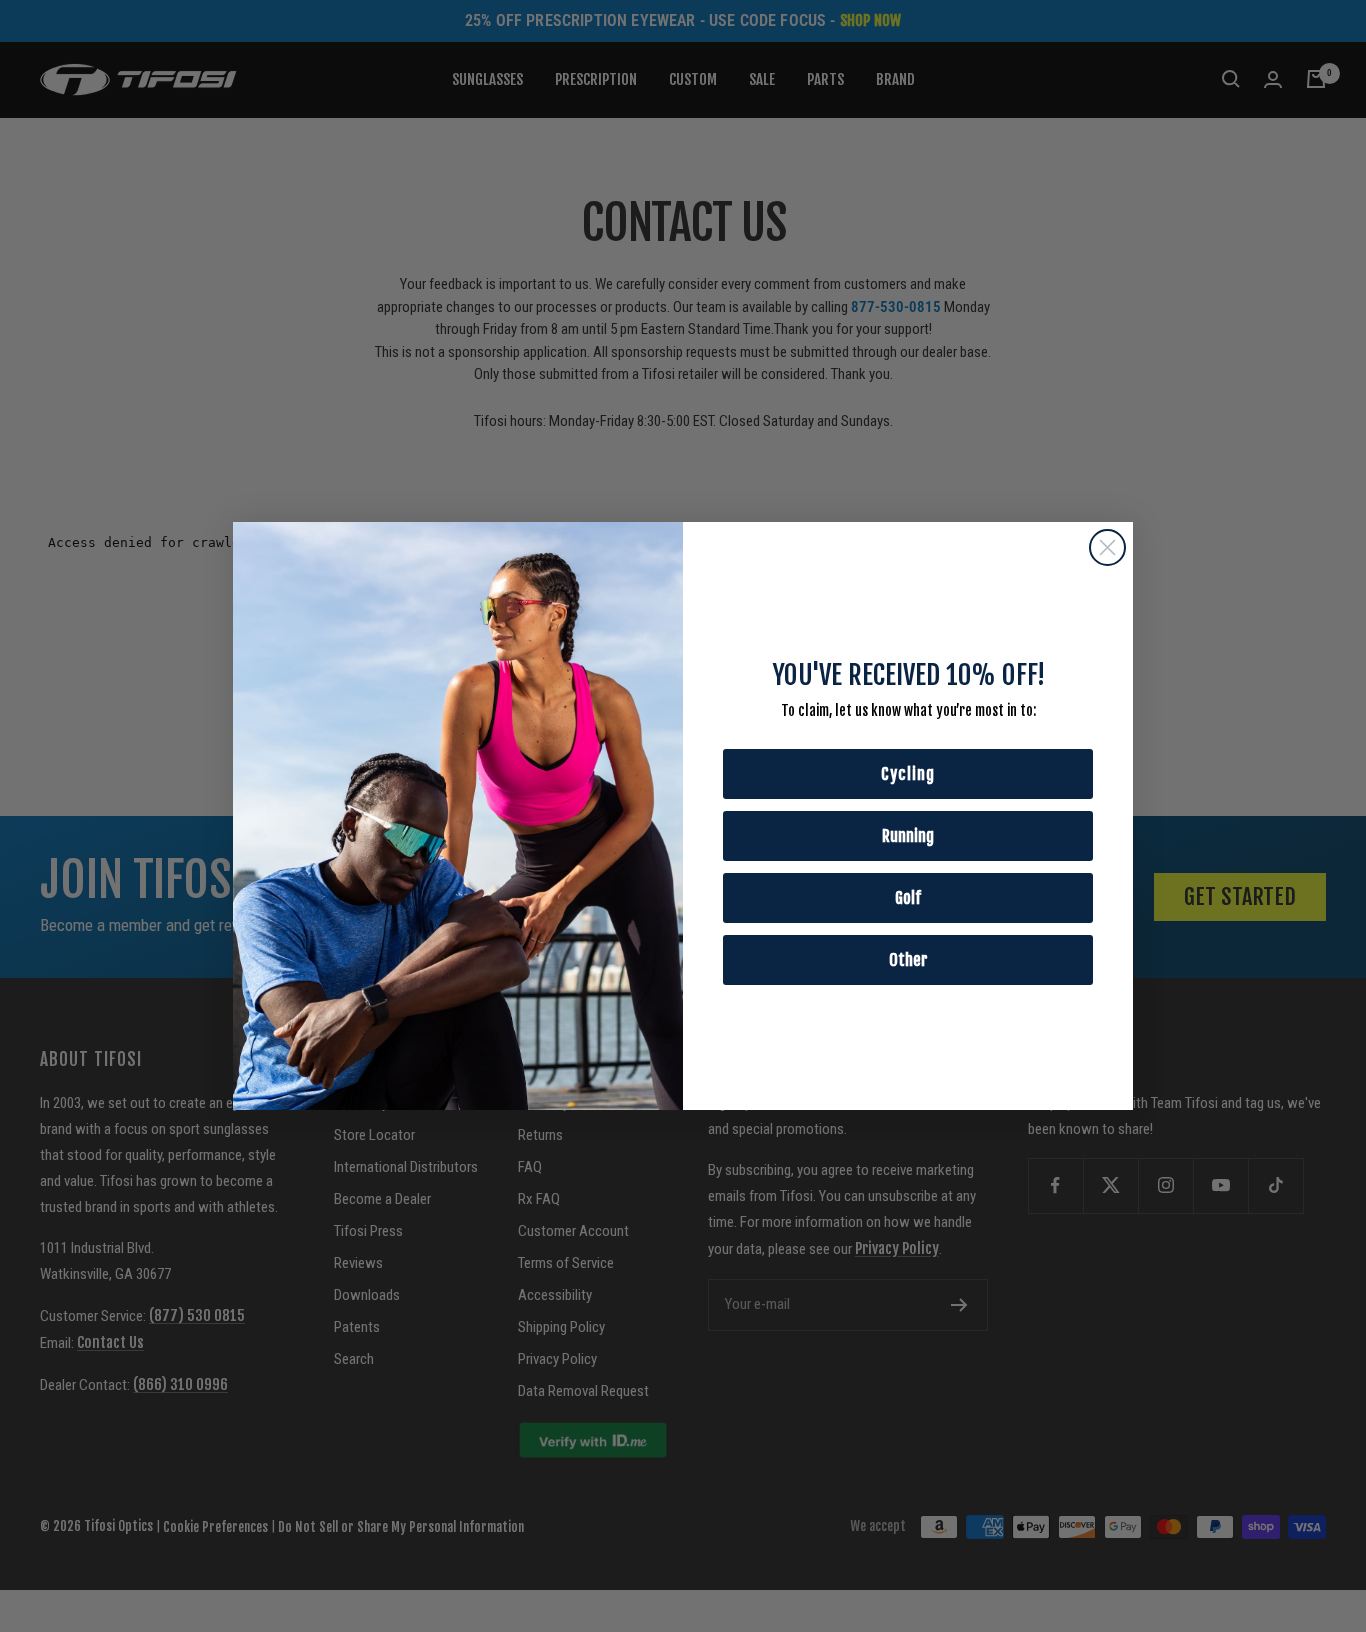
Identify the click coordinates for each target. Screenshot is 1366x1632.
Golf (908, 898)
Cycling (908, 774)
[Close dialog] (1107, 547)
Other (908, 960)
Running (908, 836)
